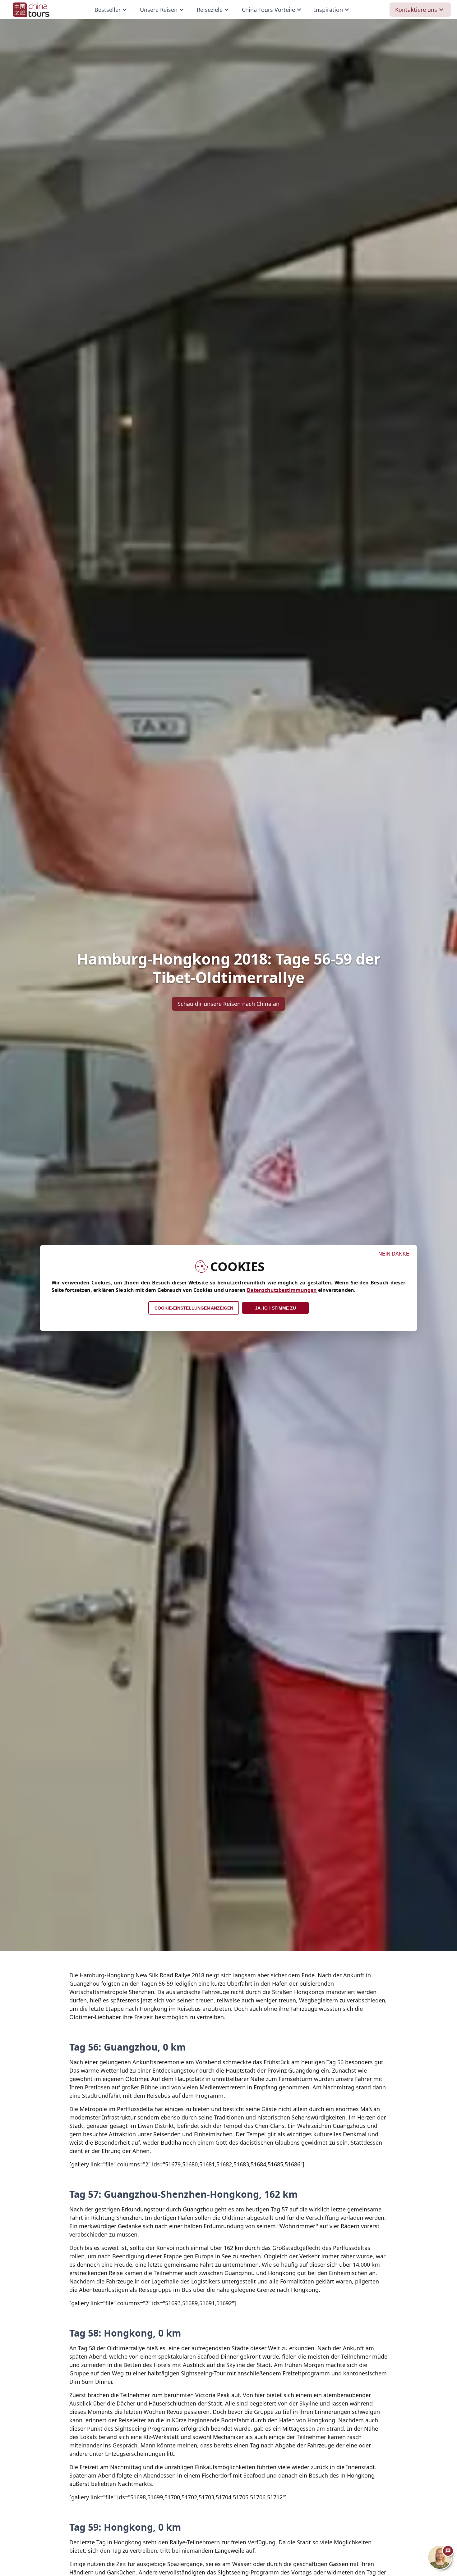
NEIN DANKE (394, 1254)
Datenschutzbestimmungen (282, 1290)
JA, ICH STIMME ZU (275, 1308)
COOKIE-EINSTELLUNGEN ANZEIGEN (194, 1308)
